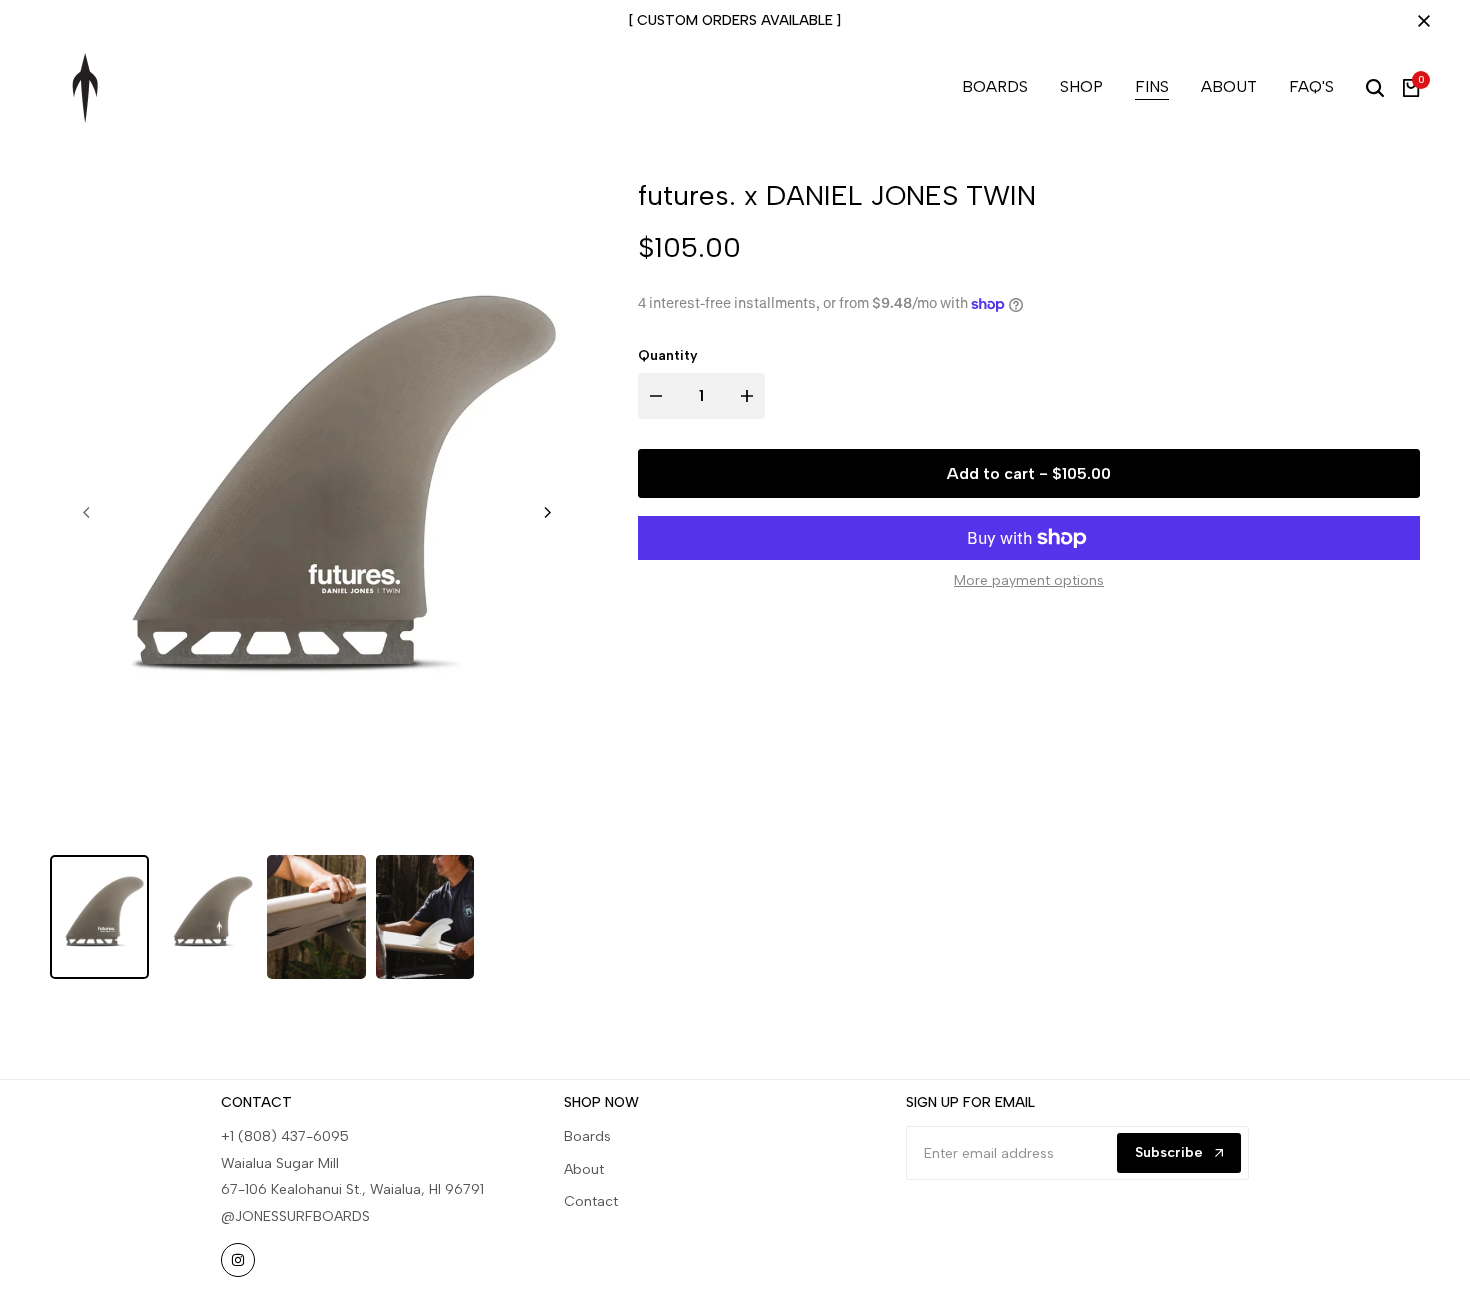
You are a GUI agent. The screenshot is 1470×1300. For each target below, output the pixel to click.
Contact (591, 1201)
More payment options (1029, 580)
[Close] (1420, 21)
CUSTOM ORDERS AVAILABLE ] (739, 20)
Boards (587, 1136)
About (584, 1169)
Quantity (668, 356)
